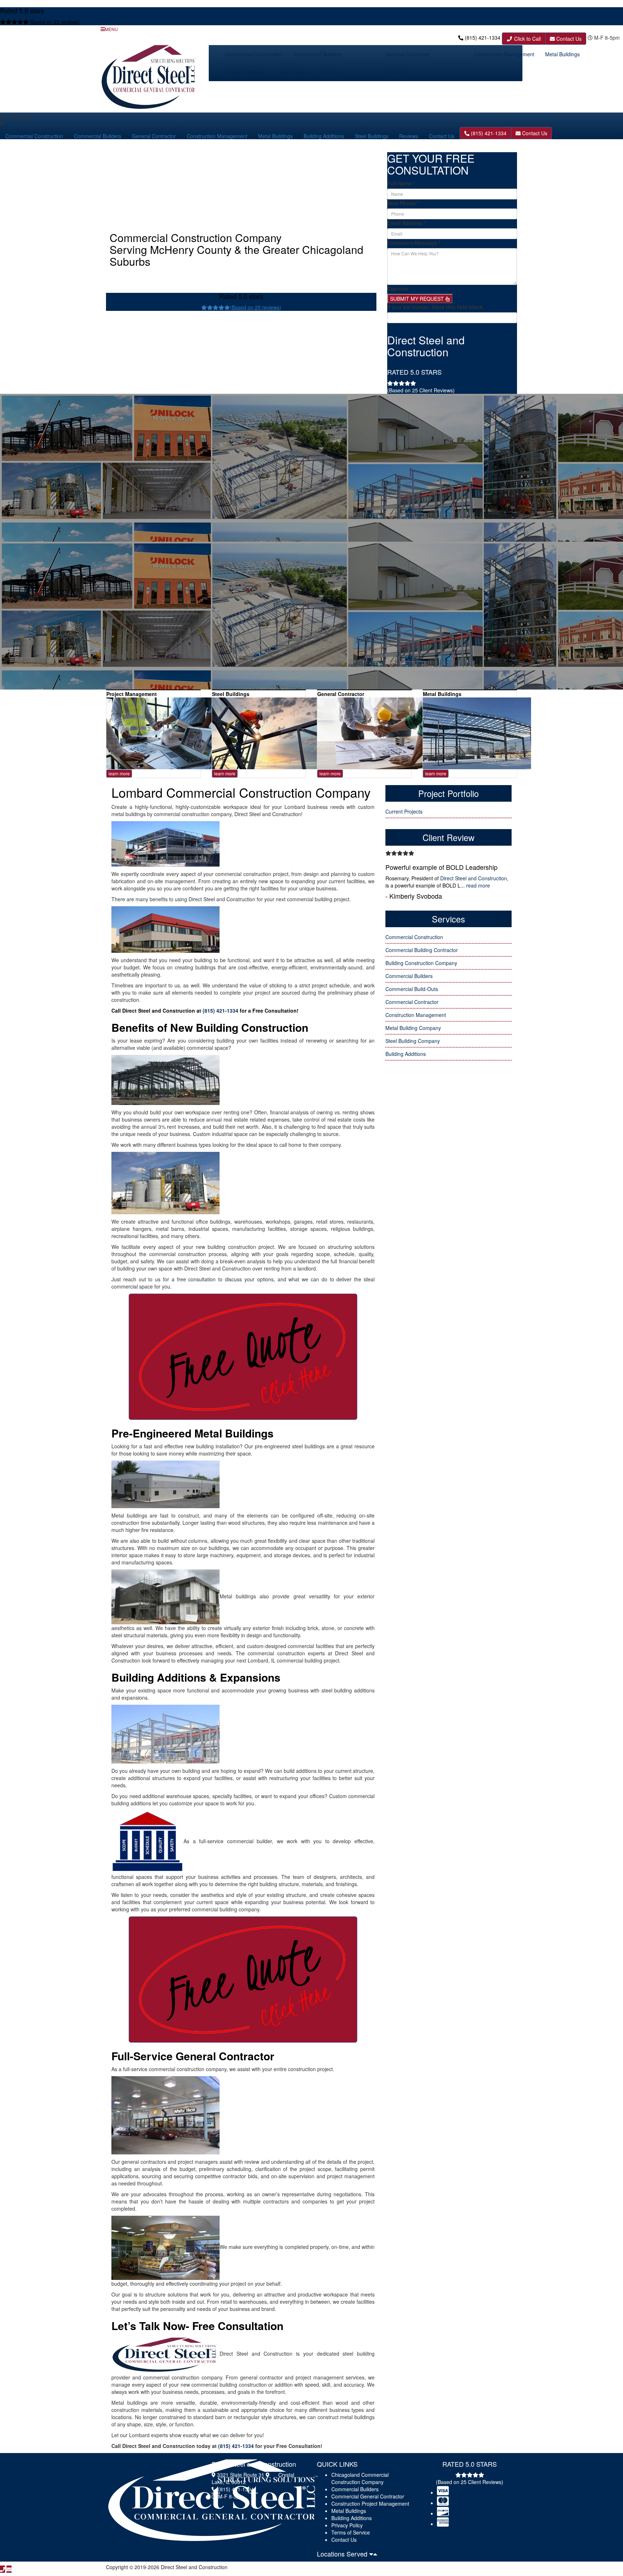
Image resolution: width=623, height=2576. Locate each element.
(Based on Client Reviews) (421, 390)
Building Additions (246, 72)
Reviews (330, 72)
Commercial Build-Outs (412, 989)
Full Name (401, 183)
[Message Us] (9, 2569)
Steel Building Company (413, 1041)
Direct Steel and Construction (474, 878)
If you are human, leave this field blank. (436, 307)
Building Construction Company (421, 963)
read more (478, 885)
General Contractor (408, 54)
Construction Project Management (370, 2504)
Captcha (397, 289)
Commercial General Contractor (368, 2496)
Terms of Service (351, 2532)
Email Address (407, 223)
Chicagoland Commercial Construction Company (360, 2478)
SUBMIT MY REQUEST (418, 299)
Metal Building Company (413, 1028)
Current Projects (404, 811)
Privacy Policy (347, 2525)
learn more (119, 773)
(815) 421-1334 (483, 38)
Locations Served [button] (343, 2554)
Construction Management (504, 54)
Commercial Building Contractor (422, 950)
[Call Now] (3, 2569)
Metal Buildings (562, 54)
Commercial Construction (254, 54)
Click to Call (527, 39)
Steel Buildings (293, 72)
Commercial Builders (317, 54)
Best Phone (403, 203)
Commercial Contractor (412, 1002)
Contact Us (568, 39)
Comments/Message (414, 243)
